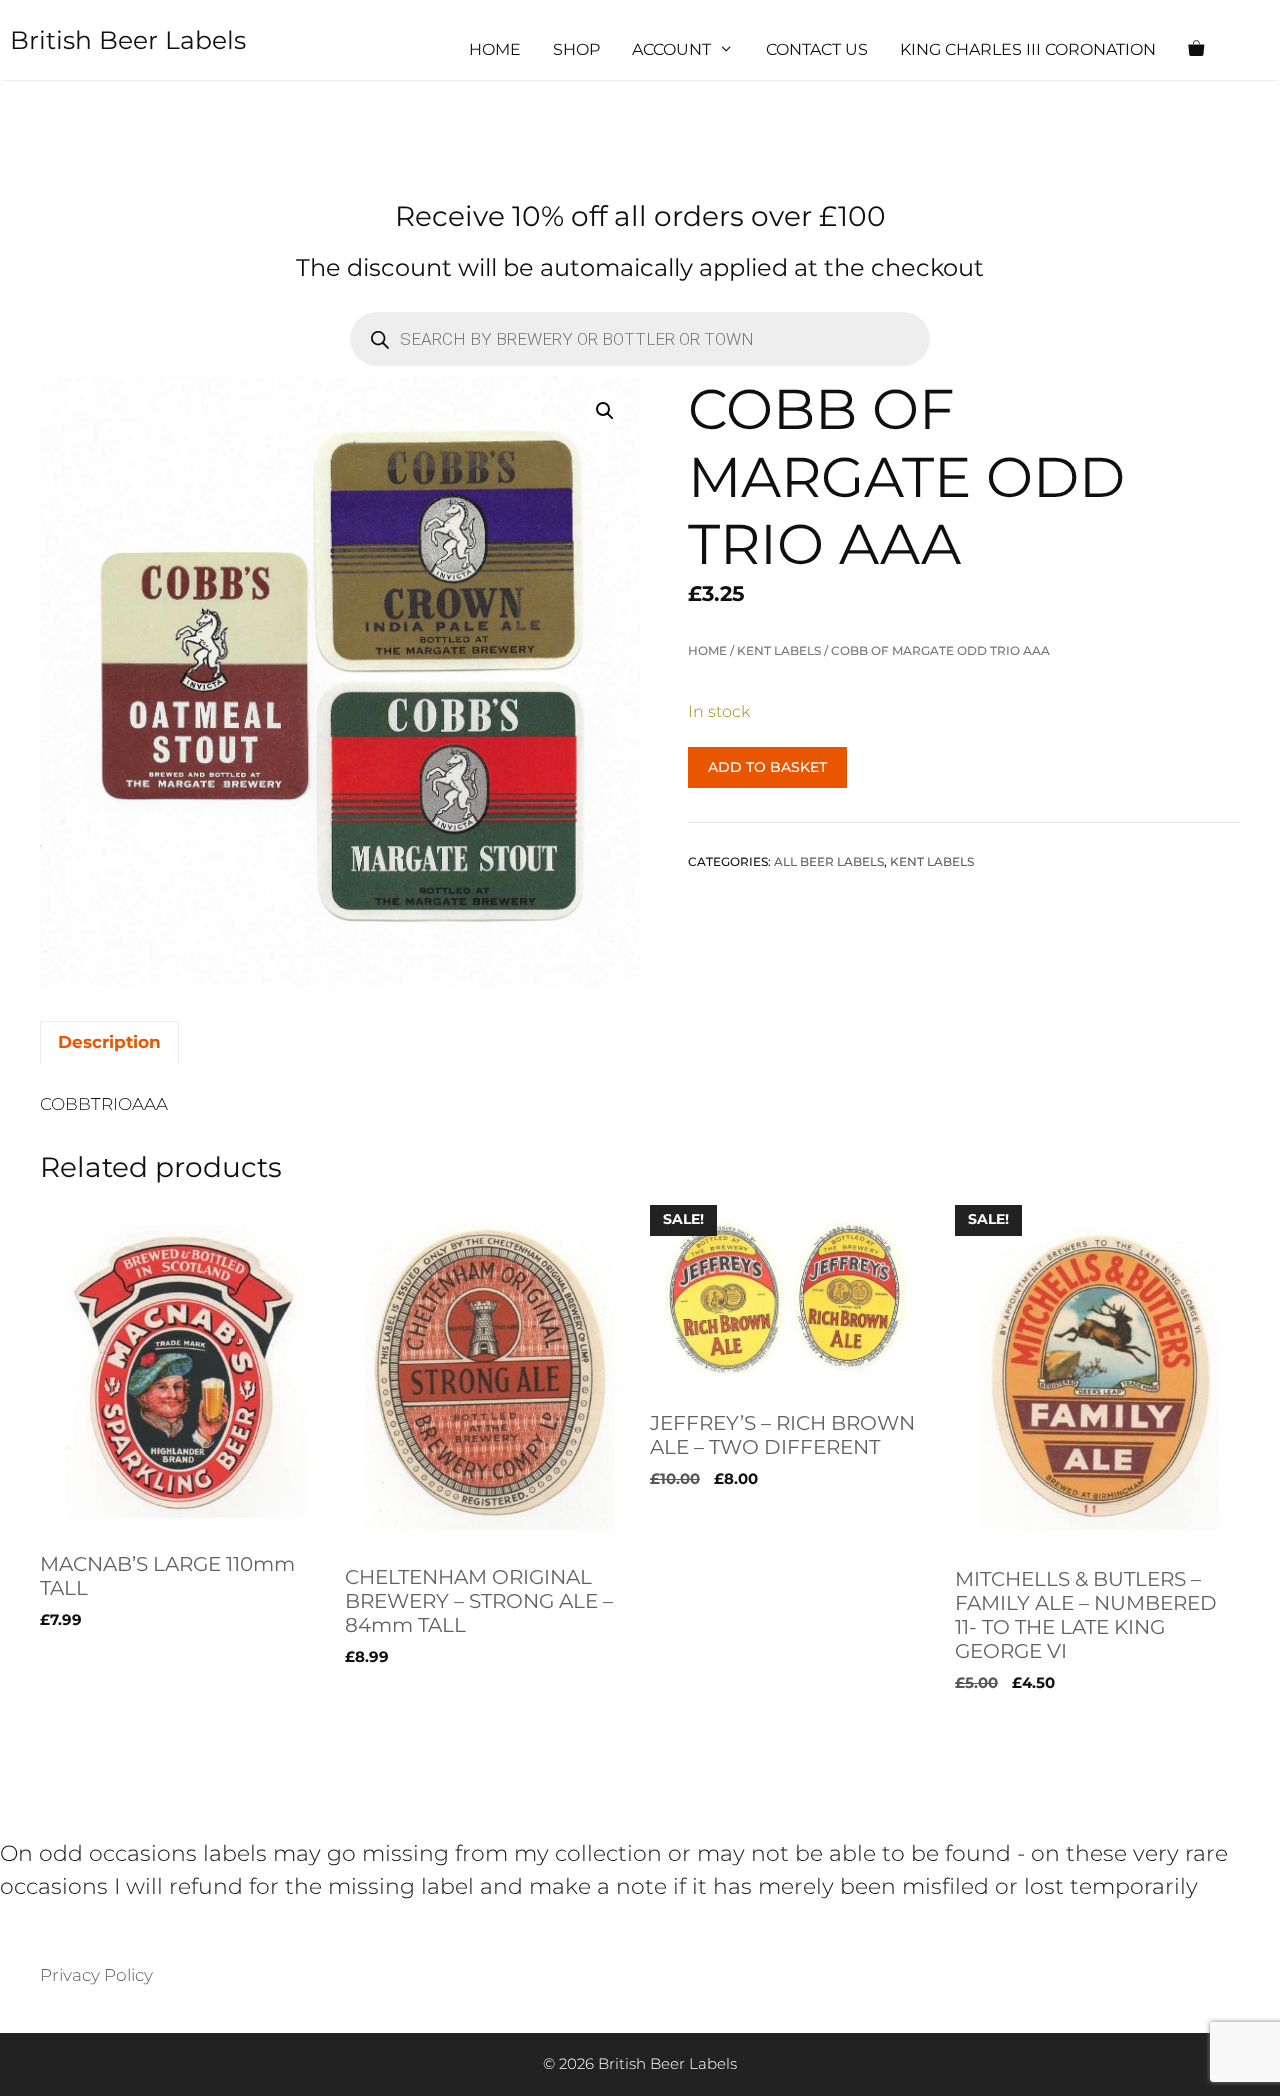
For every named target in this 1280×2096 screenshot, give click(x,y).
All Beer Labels (829, 861)
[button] (605, 411)
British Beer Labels (128, 40)
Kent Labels (779, 650)
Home (495, 49)
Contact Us (817, 49)
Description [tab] (109, 1042)
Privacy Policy (96, 1975)
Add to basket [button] (99, 1724)
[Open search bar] (1256, 50)
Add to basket (767, 767)
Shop (576, 49)
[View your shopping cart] (1196, 50)
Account (671, 49)
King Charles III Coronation (1028, 49)
